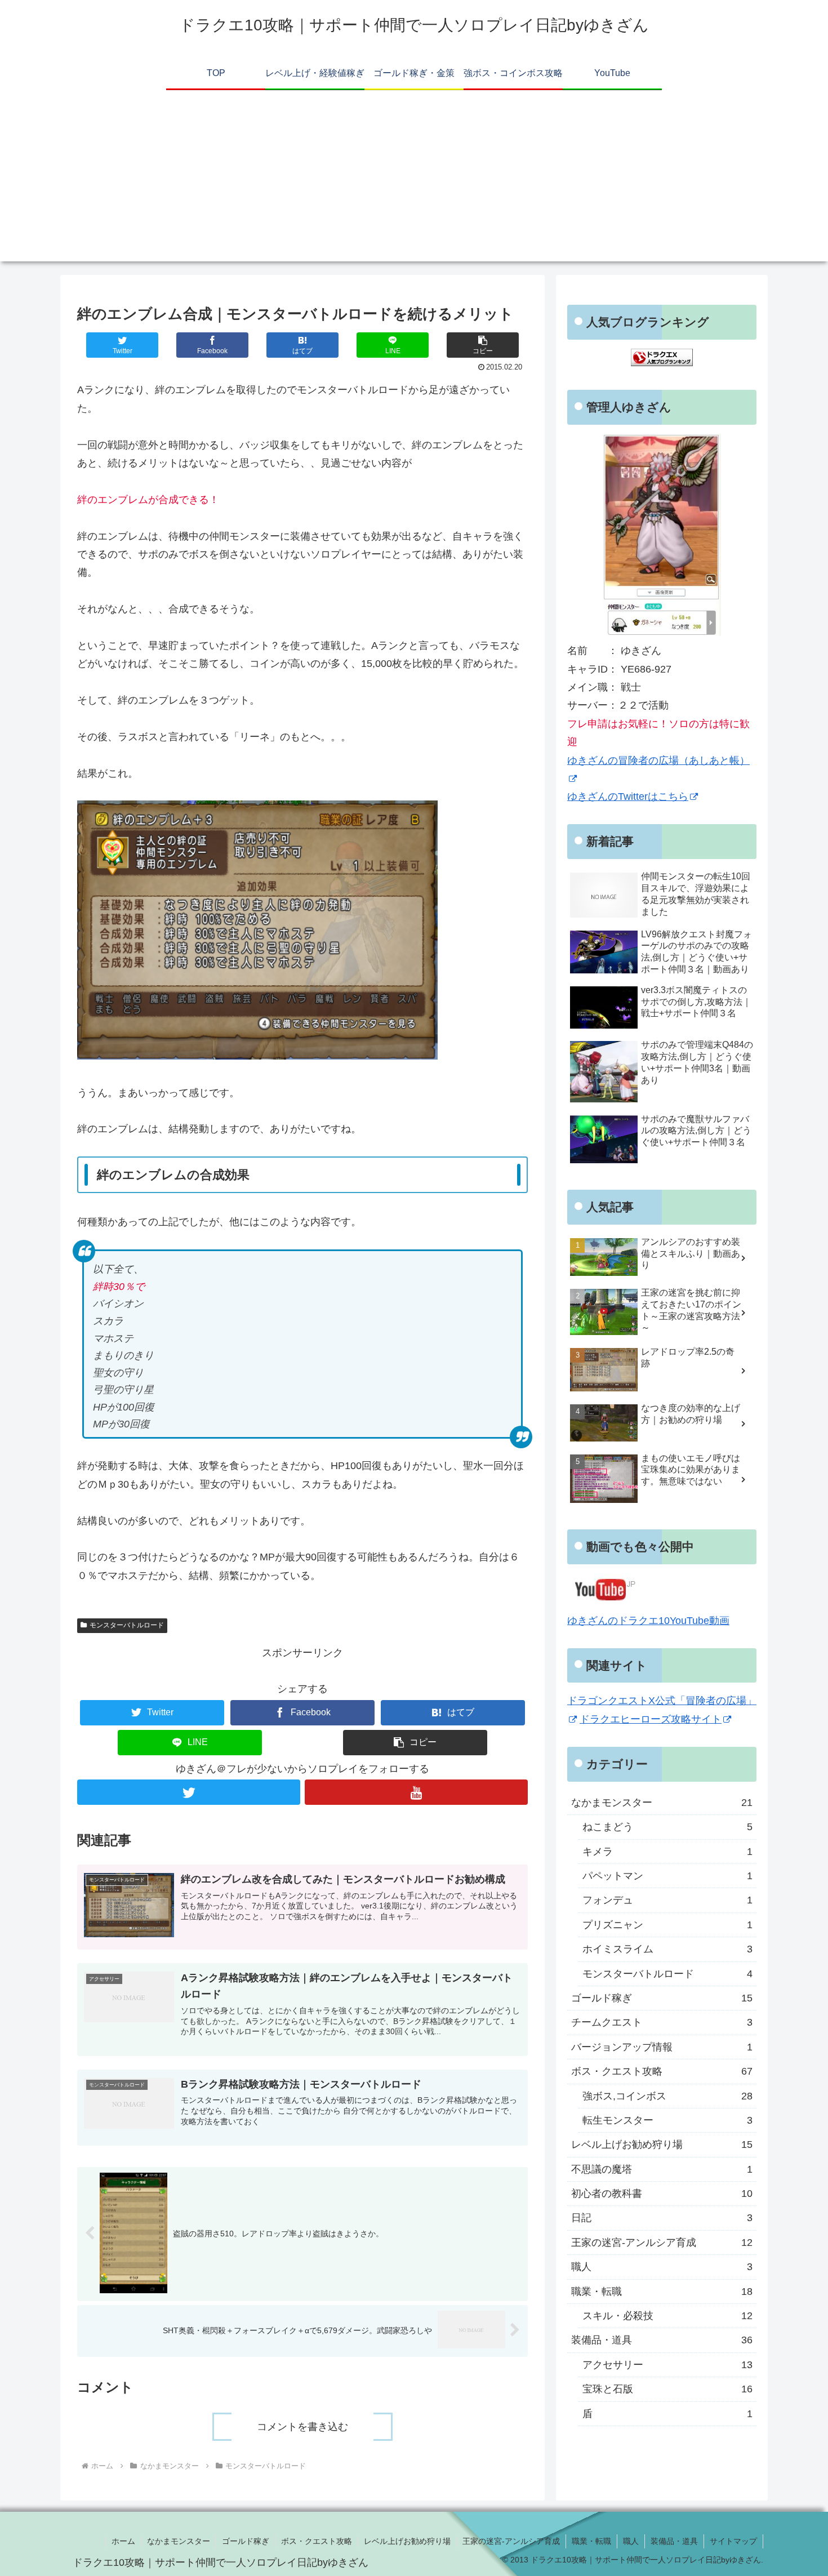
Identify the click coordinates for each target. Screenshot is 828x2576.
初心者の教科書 (662, 2194)
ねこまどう (667, 1827)
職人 (662, 2267)
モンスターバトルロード (127, 1625)
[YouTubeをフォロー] (416, 1792)
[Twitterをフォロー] (189, 1792)
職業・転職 (662, 2291)
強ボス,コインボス (667, 2095)
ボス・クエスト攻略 (662, 2071)
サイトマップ (733, 2541)
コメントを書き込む (302, 2427)
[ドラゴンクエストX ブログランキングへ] (662, 363)
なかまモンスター (662, 1803)
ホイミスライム (667, 1949)
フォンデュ (667, 1900)
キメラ (667, 1851)
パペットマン (667, 1876)
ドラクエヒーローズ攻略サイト (651, 1719)
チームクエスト (662, 2022)
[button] (483, 345)
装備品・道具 (662, 2340)
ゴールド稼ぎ (662, 1998)
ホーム (123, 2541)
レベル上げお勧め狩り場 (662, 2145)
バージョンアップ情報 (662, 2046)
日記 (662, 2218)
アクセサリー (667, 2364)
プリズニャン (667, 1924)
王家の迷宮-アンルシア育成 (662, 2243)
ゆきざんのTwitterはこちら (628, 797)
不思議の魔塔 (662, 2169)
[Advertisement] (414, 183)
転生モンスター (667, 2120)
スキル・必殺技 (667, 2316)
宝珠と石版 (667, 2389)
